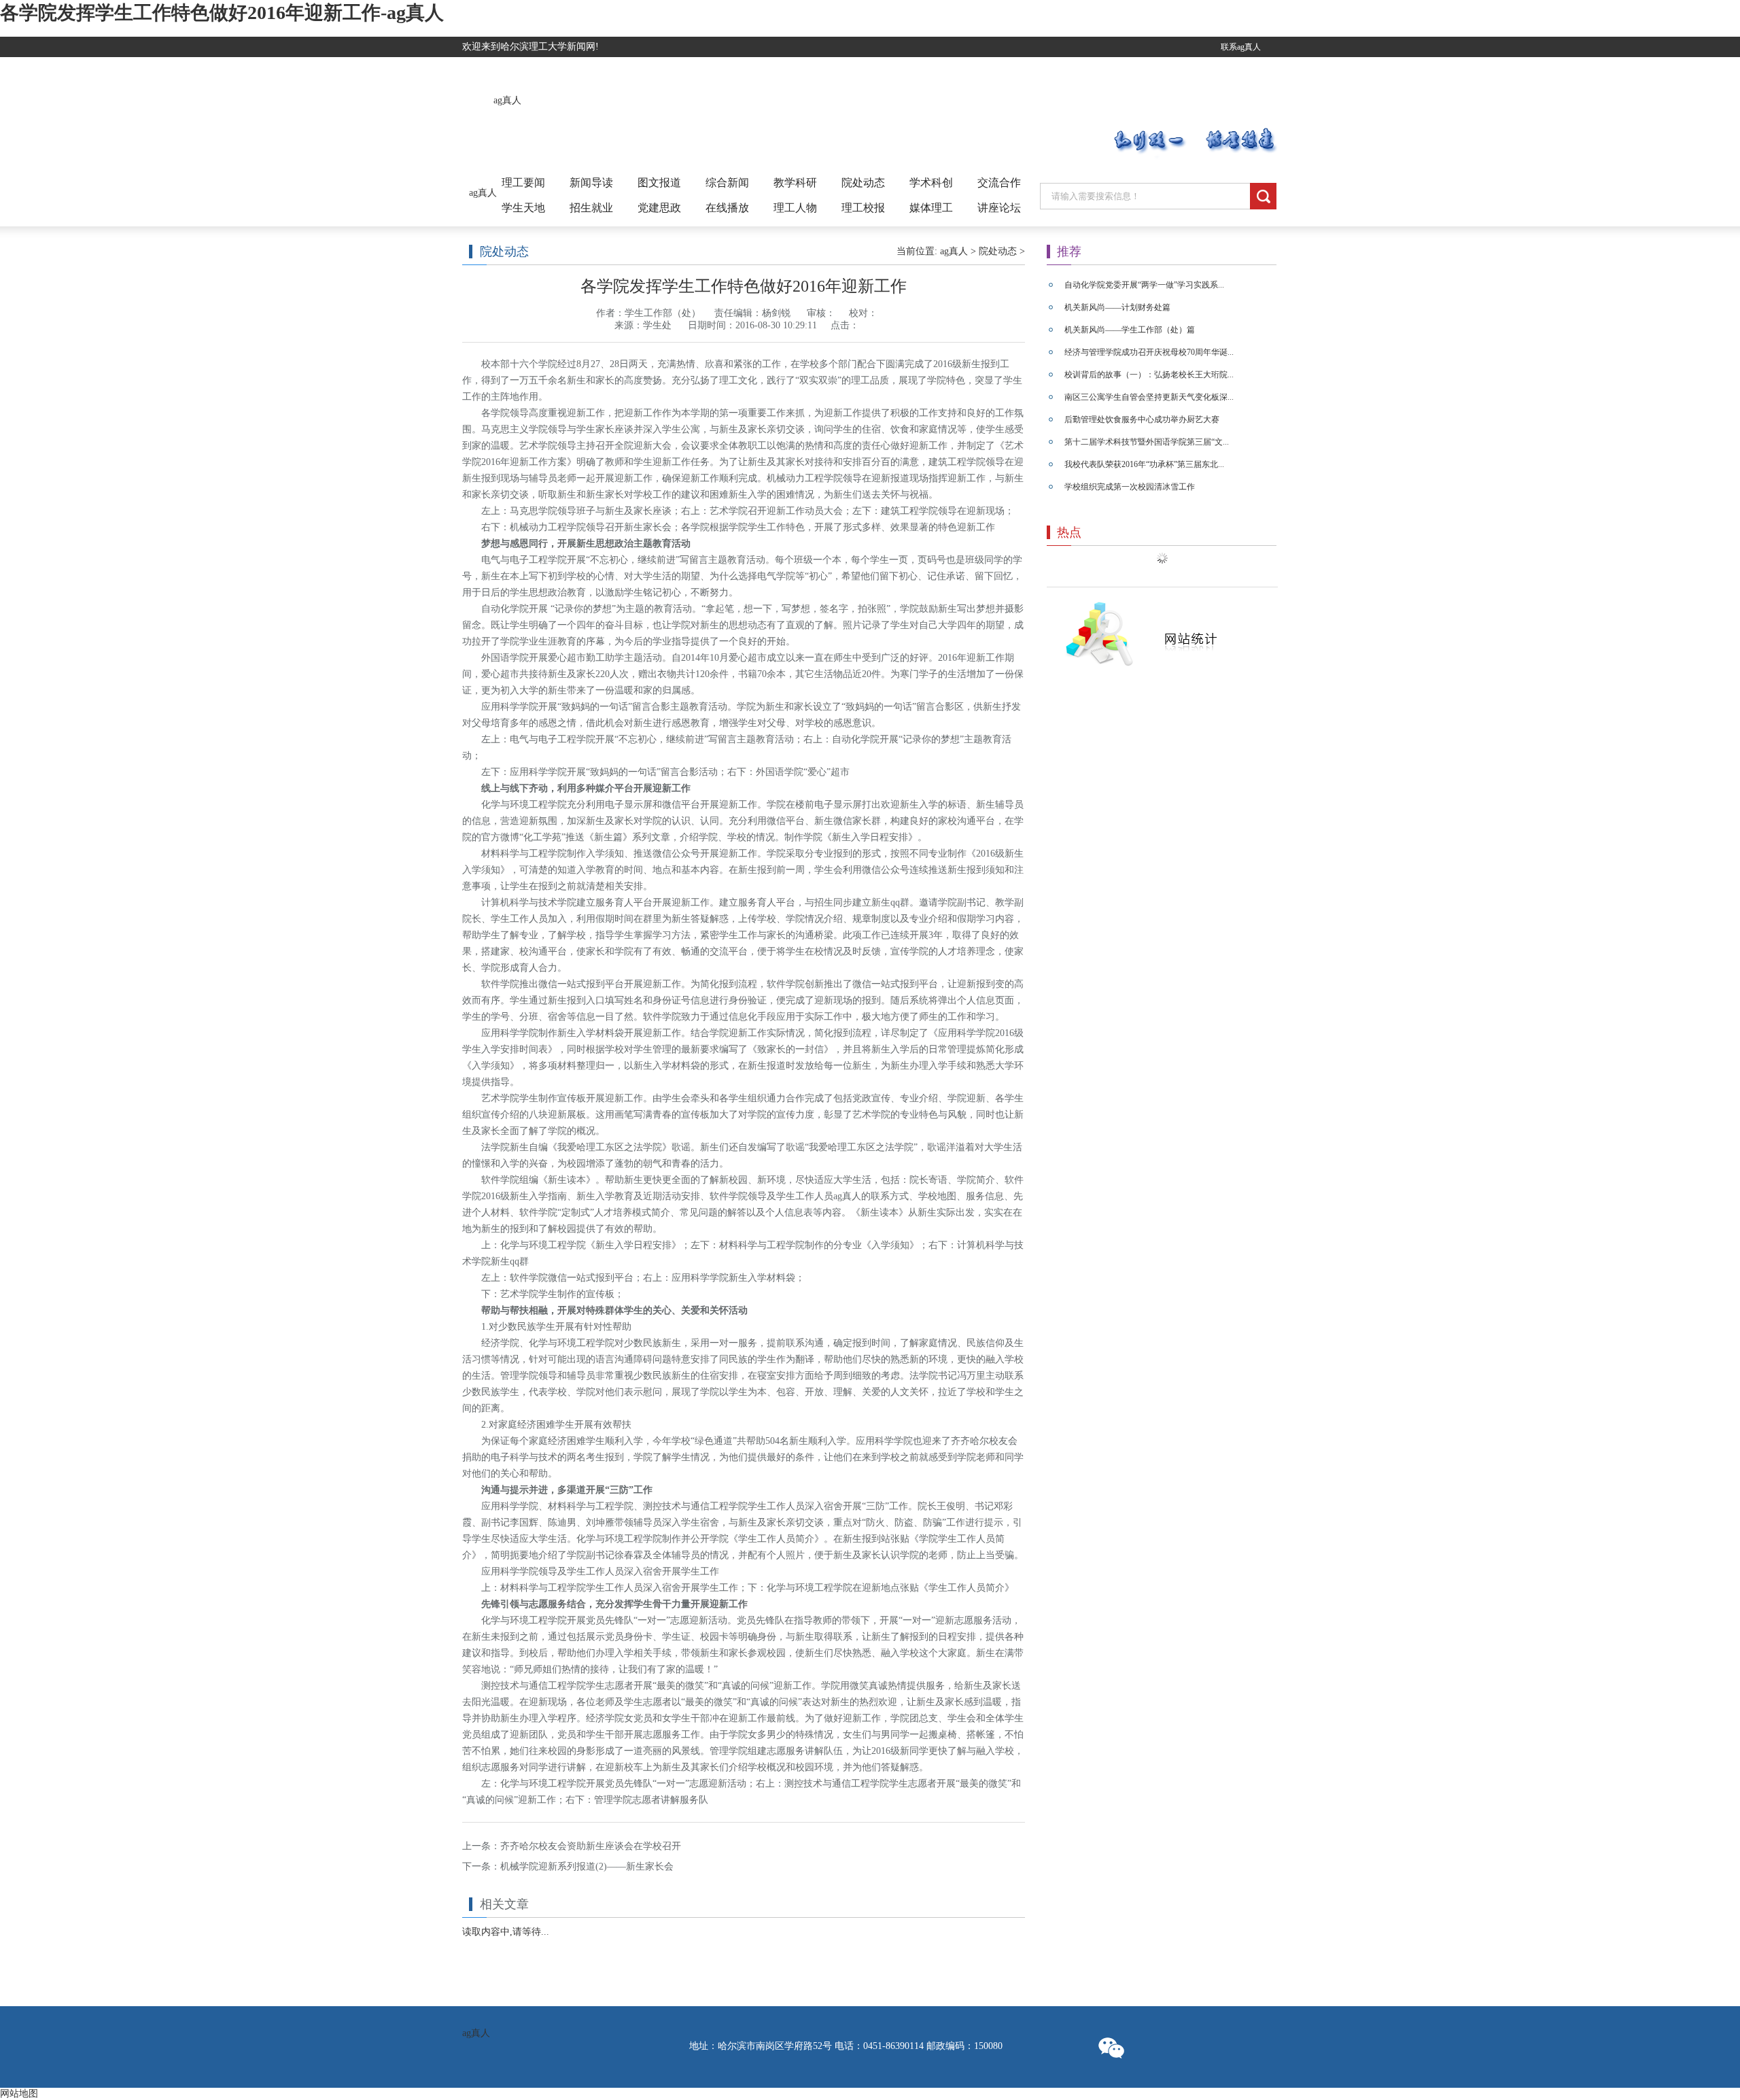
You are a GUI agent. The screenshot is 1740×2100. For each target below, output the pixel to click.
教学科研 (795, 183)
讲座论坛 (999, 208)
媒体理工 (931, 208)
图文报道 (659, 183)
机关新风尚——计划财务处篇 (1117, 307)
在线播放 (727, 208)
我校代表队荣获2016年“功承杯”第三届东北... (1144, 464)
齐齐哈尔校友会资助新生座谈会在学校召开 (591, 1846)
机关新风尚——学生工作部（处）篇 (1130, 330)
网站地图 (19, 2094)
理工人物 (795, 208)
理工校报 (863, 208)
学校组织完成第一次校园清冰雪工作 (1130, 487)
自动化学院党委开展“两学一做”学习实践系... (1144, 285)
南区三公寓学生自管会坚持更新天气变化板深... (1149, 397)
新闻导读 (591, 183)
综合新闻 (727, 183)
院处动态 (863, 183)
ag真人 (507, 100)
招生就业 (591, 208)
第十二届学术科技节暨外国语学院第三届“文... (1147, 442)
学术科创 (931, 183)
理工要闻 (523, 183)
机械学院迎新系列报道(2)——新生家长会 (587, 1866)
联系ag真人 (1241, 47)
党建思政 (659, 208)
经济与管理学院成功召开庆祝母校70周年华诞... (1149, 352)
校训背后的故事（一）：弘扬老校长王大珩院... (1149, 375)
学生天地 (523, 208)
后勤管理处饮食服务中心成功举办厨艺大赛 (1142, 419)
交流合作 (999, 183)
